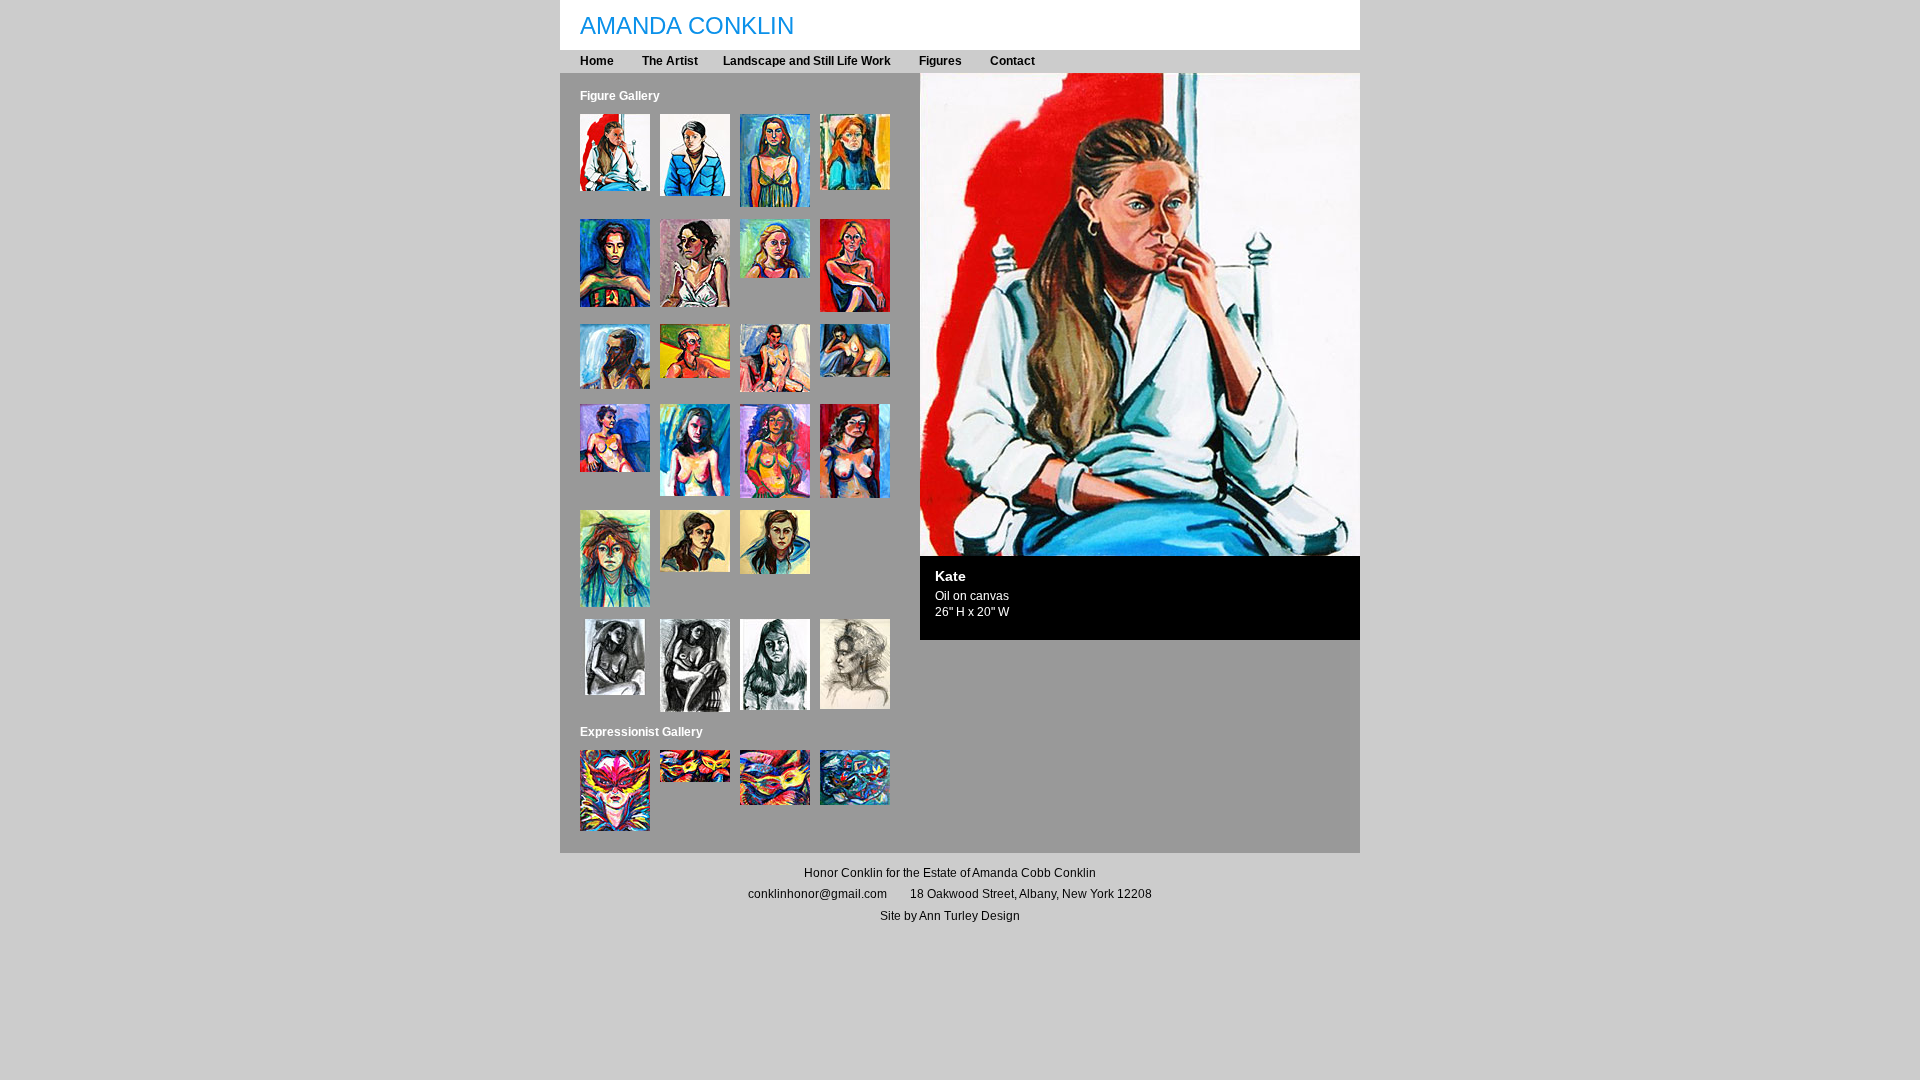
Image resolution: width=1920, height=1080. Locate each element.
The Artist (670, 61)
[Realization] (775, 274)
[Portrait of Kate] (615, 187)
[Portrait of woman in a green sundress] (775, 203)
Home (597, 61)
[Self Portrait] (855, 186)
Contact (1012, 61)
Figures (940, 61)
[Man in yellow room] (695, 374)
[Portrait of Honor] (695, 192)
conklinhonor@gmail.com (817, 894)
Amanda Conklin (687, 25)
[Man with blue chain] (615, 385)
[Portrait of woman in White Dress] (695, 303)
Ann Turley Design (969, 916)
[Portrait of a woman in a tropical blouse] (615, 303)
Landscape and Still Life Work (808, 61)
